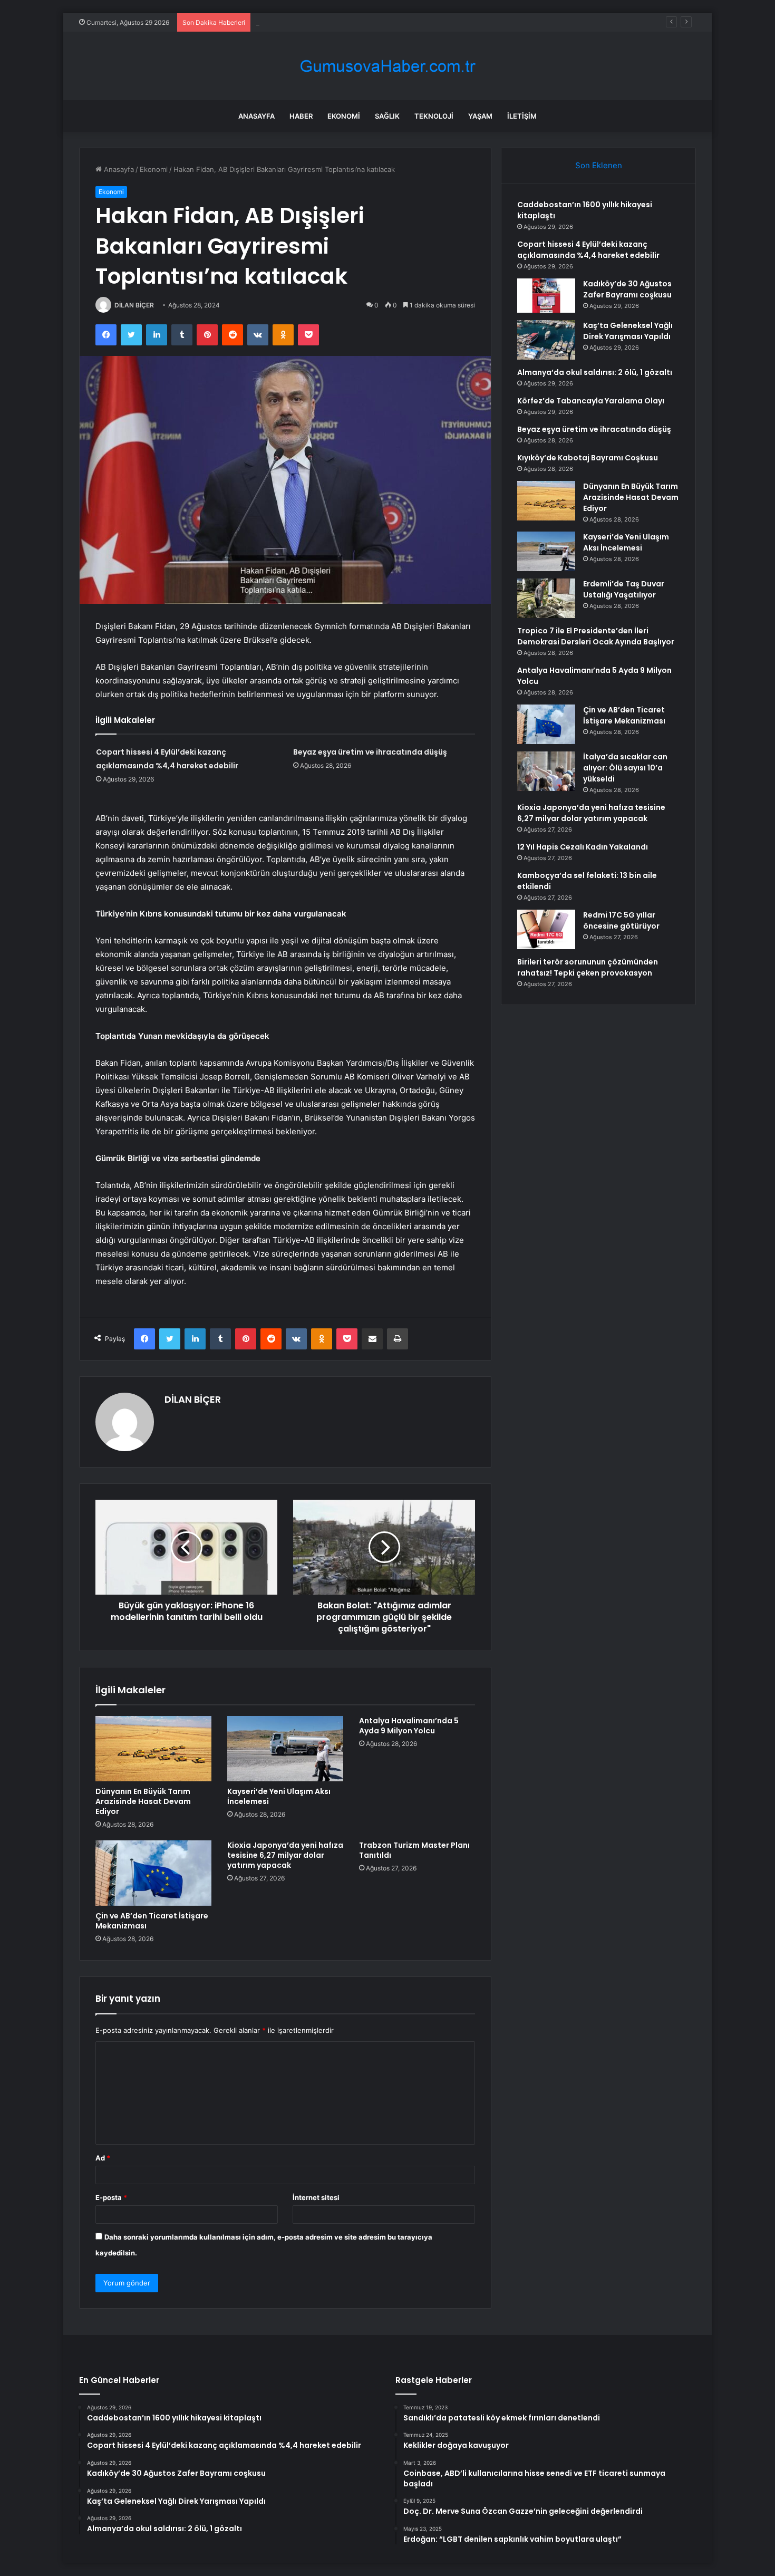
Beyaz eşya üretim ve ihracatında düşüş (370, 752)
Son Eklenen (599, 165)
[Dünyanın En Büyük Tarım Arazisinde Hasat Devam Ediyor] (153, 1749)
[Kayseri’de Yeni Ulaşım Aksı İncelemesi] (285, 1749)
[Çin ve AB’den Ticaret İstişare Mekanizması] (153, 1873)
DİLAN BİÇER (134, 305)
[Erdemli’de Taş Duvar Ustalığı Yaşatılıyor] (546, 598)
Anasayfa (256, 116)
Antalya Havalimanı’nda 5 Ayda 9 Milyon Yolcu (409, 1726)
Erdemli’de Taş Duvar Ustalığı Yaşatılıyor (624, 589)
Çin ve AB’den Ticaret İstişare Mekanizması (152, 1921)
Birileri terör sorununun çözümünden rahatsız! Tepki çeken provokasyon (588, 967)
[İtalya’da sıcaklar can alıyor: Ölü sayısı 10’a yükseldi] (546, 771)
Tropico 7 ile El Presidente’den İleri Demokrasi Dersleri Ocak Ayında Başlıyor (596, 636)
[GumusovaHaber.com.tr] (387, 66)
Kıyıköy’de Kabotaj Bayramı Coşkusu (588, 458)
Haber (301, 116)
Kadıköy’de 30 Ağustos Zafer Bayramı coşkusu (331, 22)
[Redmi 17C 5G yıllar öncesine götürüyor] (546, 929)
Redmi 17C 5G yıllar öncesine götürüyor (621, 920)
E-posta (111, 2197)
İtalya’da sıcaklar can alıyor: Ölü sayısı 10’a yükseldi (625, 768)
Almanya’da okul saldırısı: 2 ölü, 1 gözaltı (595, 372)
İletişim (522, 116)
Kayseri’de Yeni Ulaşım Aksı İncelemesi (279, 1796)
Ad (103, 2158)
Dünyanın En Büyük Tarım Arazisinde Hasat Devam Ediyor (143, 1801)
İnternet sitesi (316, 2197)
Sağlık (387, 116)
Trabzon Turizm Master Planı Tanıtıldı (414, 1850)
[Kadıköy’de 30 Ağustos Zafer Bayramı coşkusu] (546, 296)
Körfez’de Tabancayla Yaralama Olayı (591, 401)
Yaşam (480, 116)
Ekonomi (344, 116)
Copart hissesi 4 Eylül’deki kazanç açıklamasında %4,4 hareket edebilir (588, 250)
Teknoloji (434, 116)
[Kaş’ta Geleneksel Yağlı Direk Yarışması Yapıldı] (546, 340)
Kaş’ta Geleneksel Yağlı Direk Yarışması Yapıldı (628, 331)
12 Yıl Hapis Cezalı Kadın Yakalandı (583, 847)
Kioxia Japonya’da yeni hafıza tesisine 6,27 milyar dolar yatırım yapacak (285, 1855)
